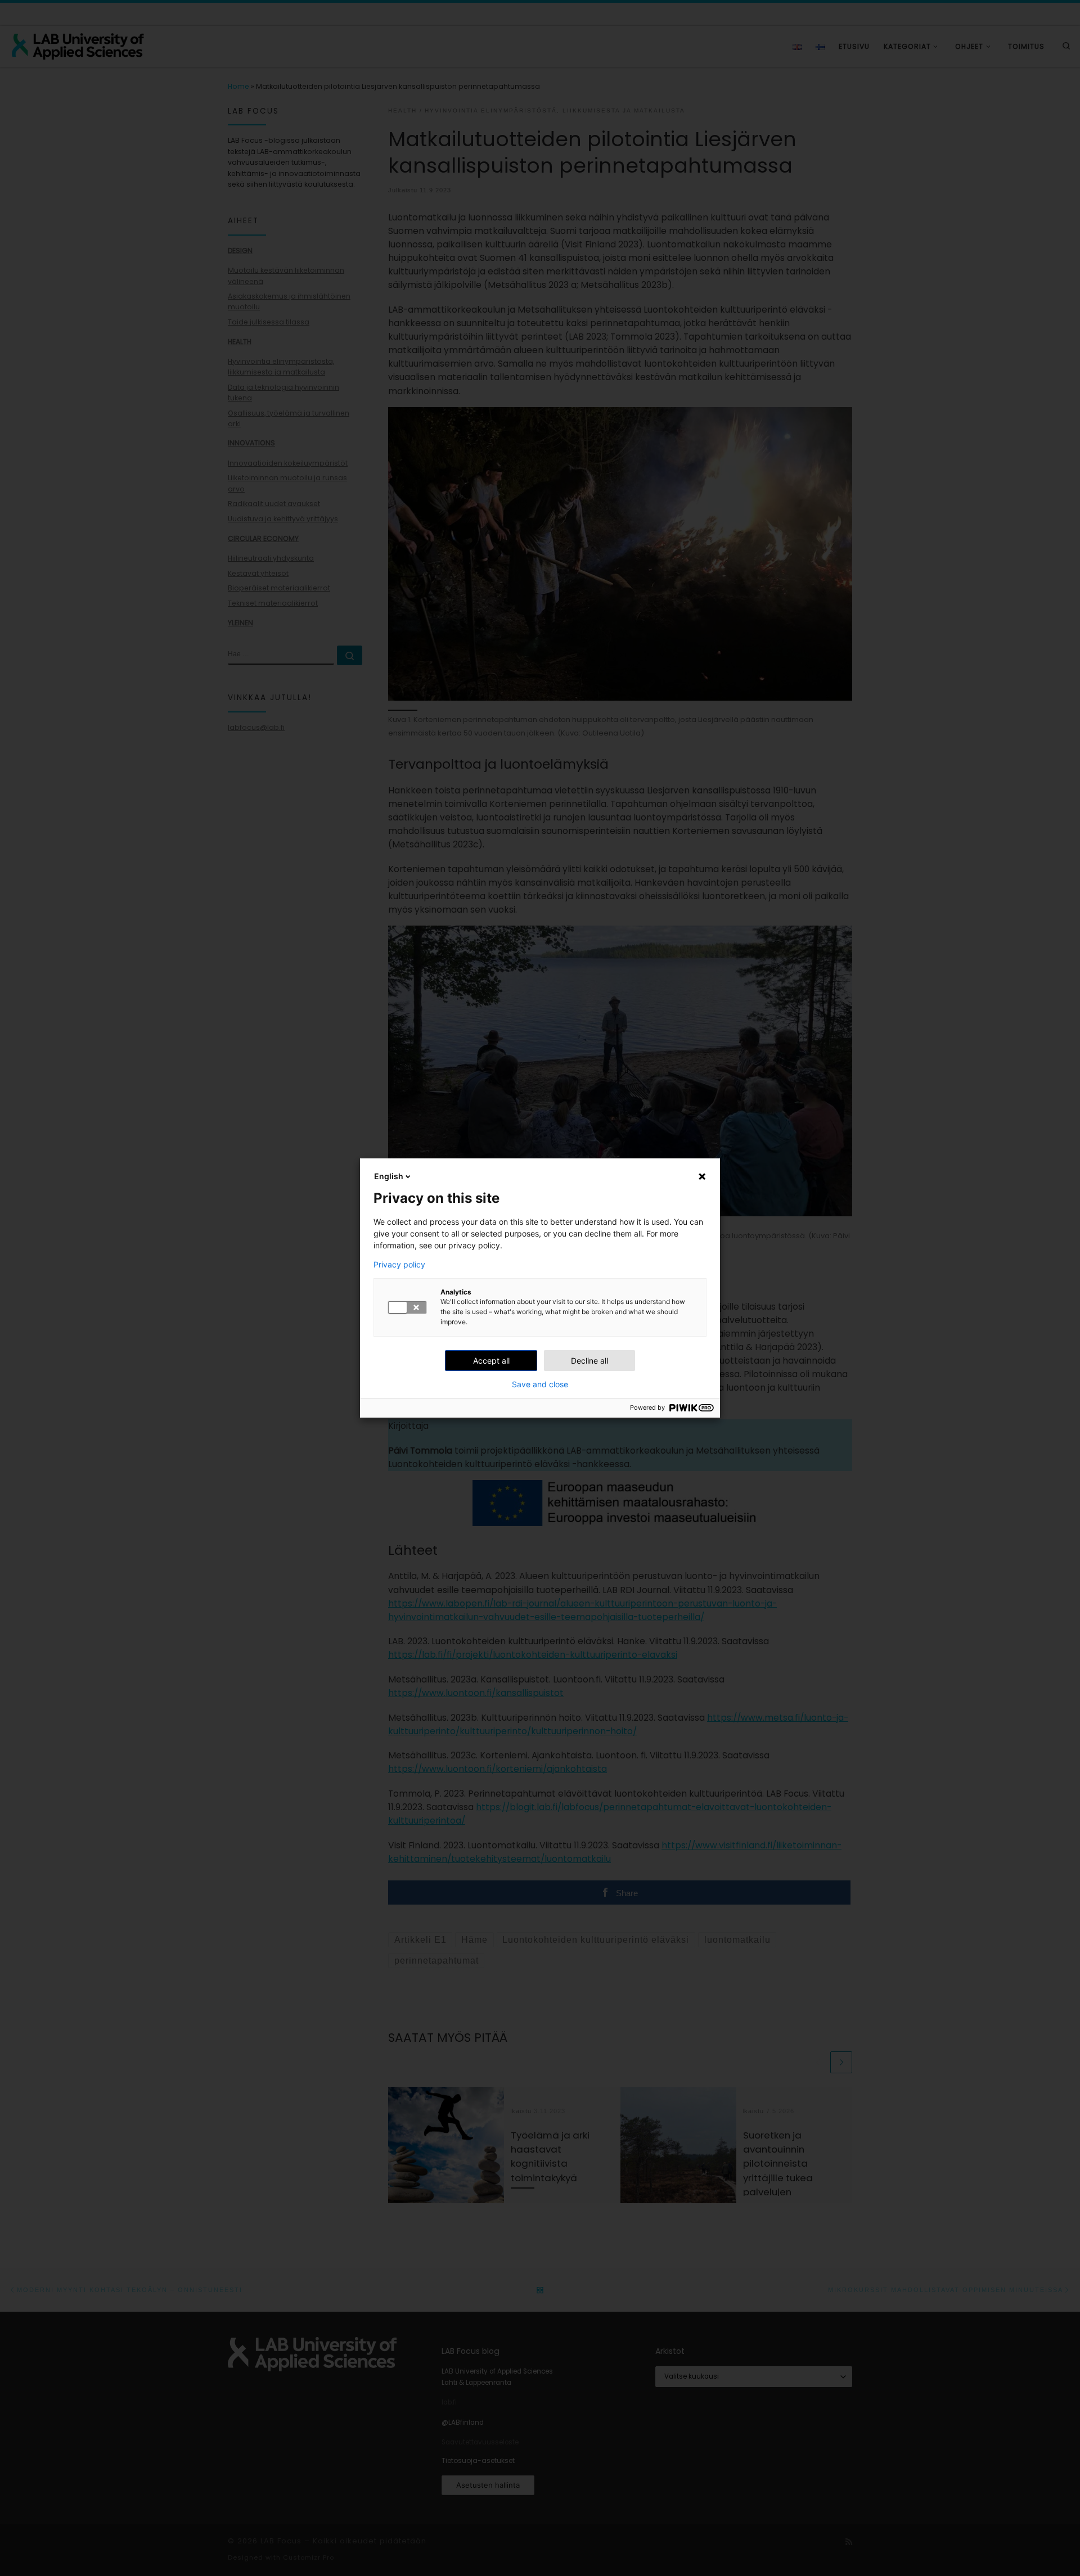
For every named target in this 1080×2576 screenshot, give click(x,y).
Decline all (589, 1361)
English (389, 1176)
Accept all (491, 1361)
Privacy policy (399, 1265)
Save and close (540, 1384)
